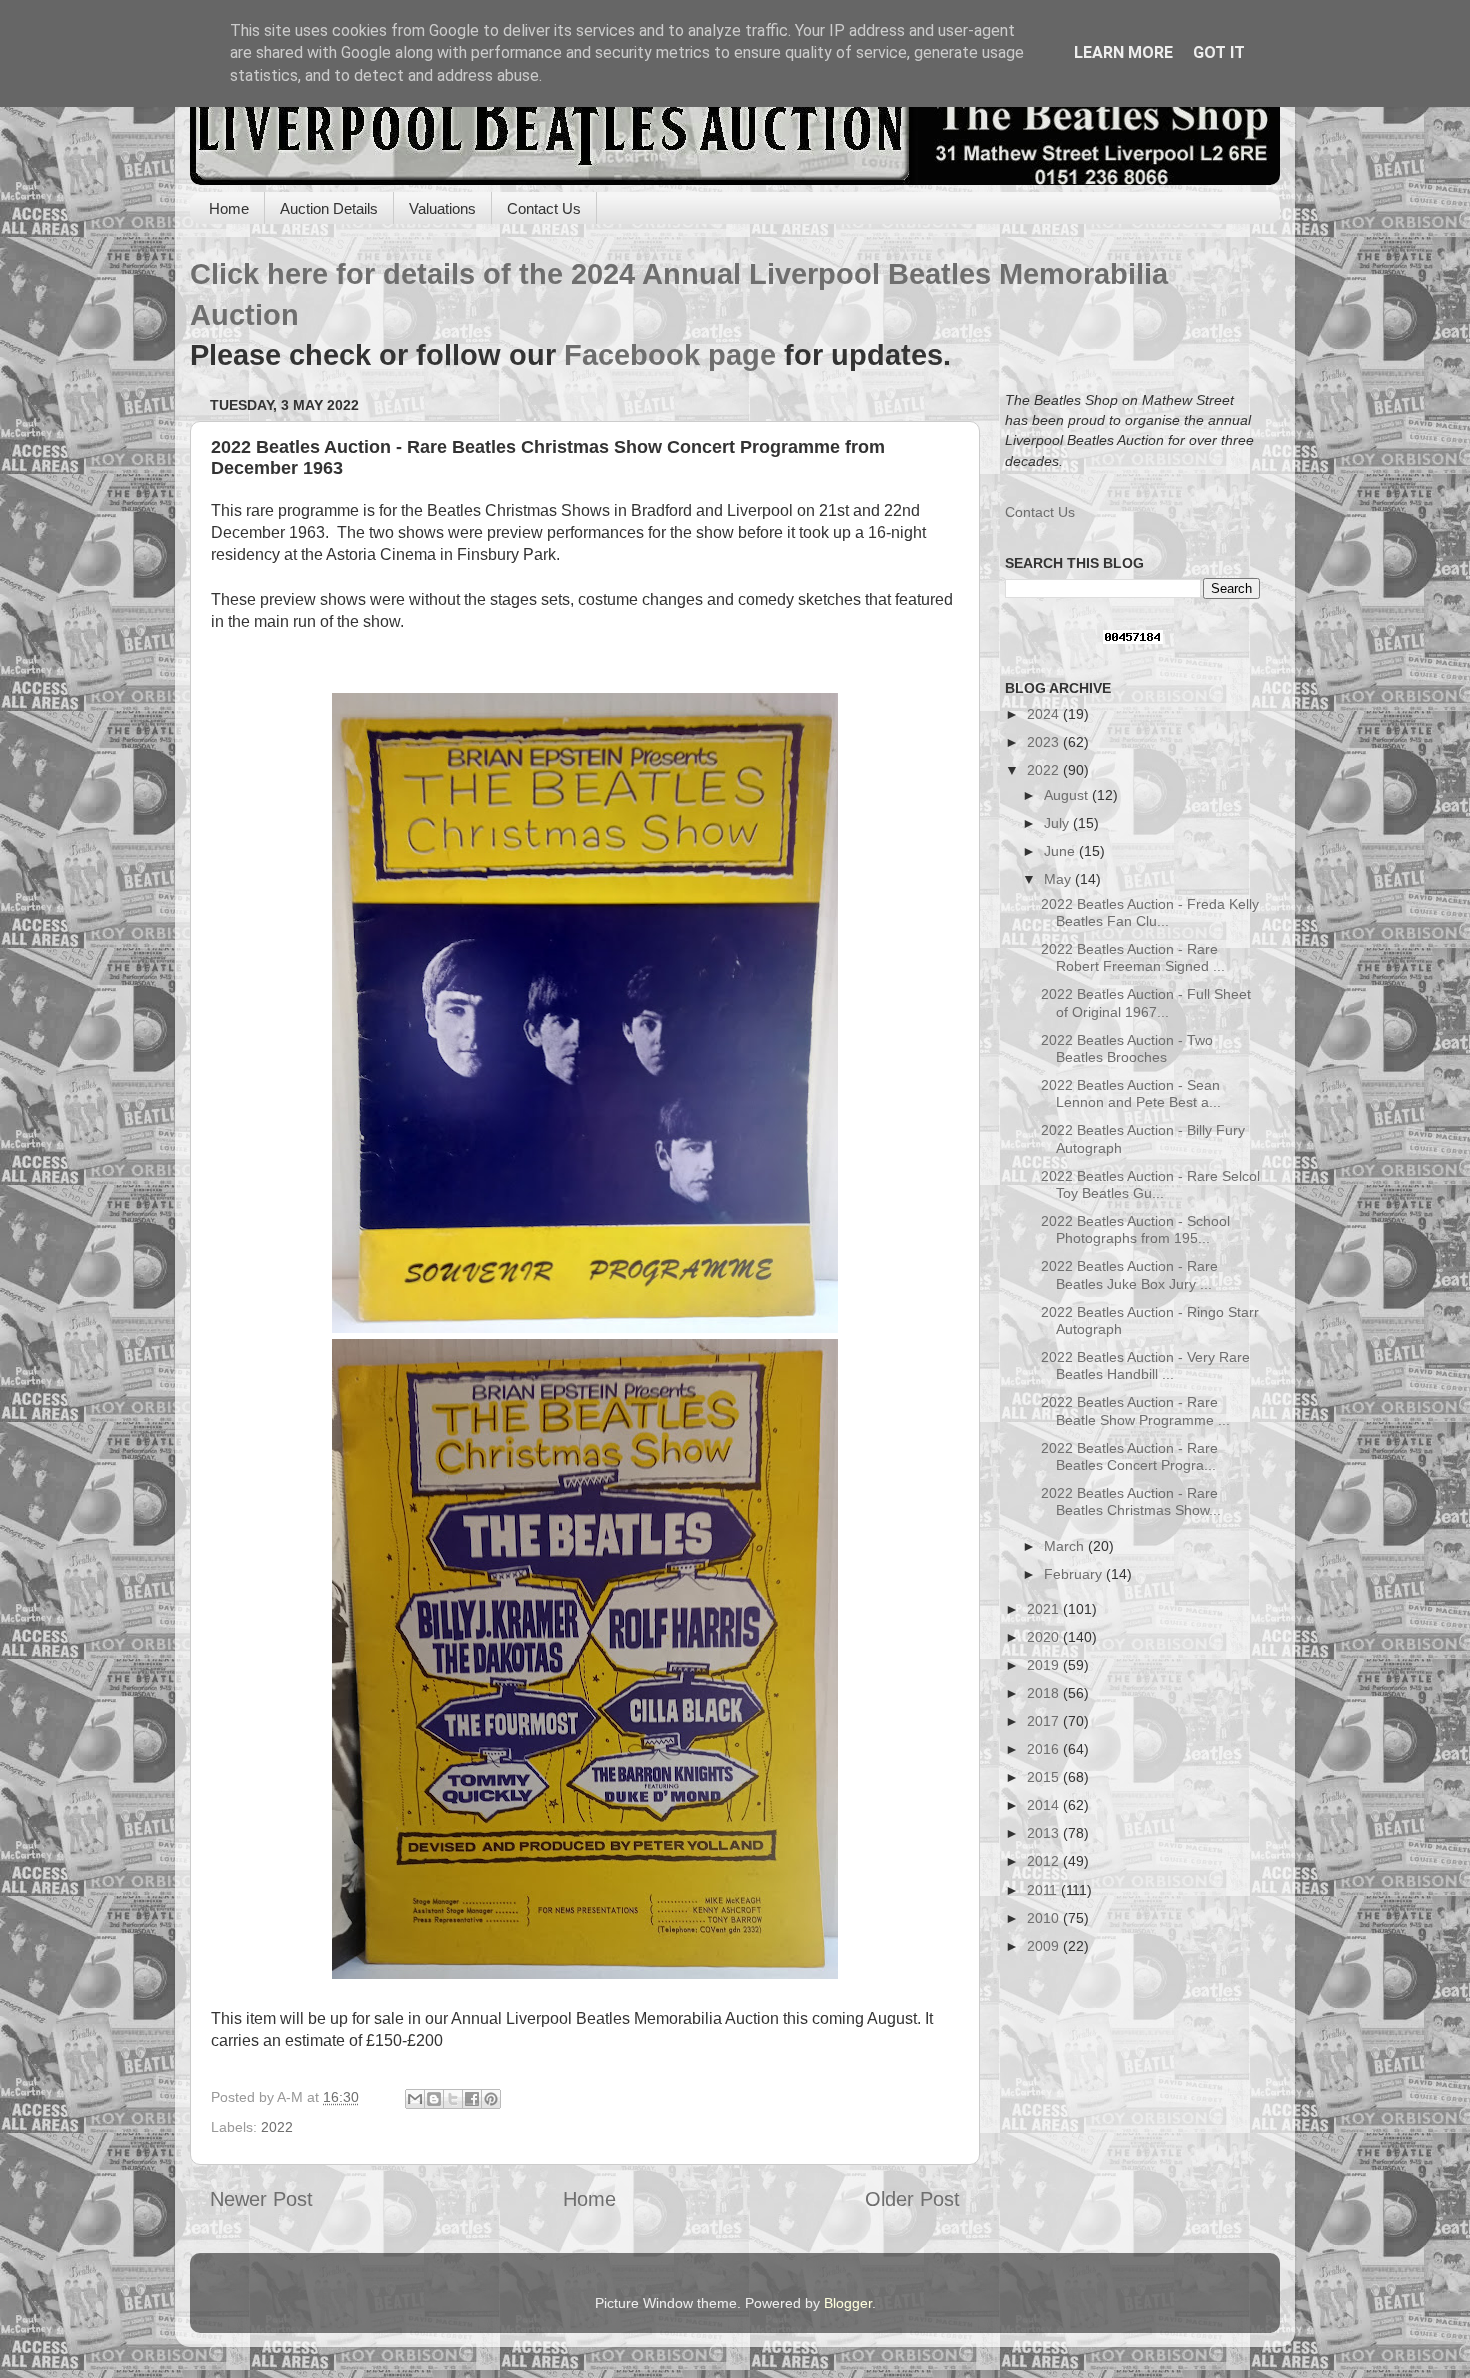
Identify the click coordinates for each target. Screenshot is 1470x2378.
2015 (1045, 1777)
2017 (1045, 1721)
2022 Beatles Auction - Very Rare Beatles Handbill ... (1145, 1365)
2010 (1045, 1918)
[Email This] (415, 2099)
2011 (1044, 1890)
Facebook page (670, 355)
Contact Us (544, 208)
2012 (1045, 1861)
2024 (1045, 714)
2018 (1045, 1693)
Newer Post (261, 2199)
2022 (277, 2127)
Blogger (848, 2303)
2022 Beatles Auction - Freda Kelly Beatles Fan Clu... (1150, 912)
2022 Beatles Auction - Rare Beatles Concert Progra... (1129, 1456)
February (1075, 1574)
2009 (1045, 1946)
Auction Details (329, 208)
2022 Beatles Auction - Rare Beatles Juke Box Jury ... (1129, 1274)
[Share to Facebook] (472, 2099)
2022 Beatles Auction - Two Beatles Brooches (1127, 1048)
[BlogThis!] (434, 2099)
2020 (1045, 1637)
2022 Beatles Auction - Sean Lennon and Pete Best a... (1131, 1093)
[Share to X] (453, 2099)
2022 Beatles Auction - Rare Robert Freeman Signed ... (1133, 957)
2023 (1045, 742)
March (1066, 1546)
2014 (1045, 1805)
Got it (1219, 52)
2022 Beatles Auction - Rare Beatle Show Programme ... (1135, 1410)
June (1061, 851)
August (1068, 795)
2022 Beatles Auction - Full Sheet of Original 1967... (1146, 1002)
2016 (1045, 1749)
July (1058, 823)
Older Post (912, 2199)
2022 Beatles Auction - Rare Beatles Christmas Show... (1131, 1501)
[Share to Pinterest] (491, 2099)
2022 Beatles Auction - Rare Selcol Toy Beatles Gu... (1150, 1184)
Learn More (1123, 52)
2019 (1045, 1665)
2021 (1045, 1609)
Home (229, 208)
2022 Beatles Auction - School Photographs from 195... (1135, 1229)
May (1059, 879)
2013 (1045, 1833)
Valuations (442, 208)
